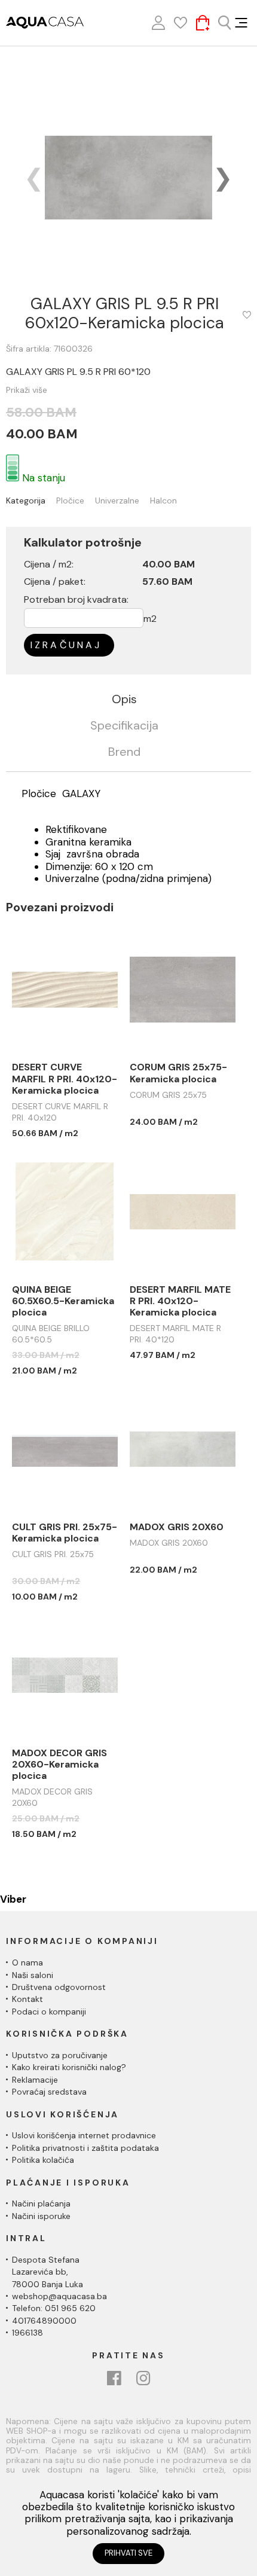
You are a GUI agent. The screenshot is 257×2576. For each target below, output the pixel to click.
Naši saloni (33, 1975)
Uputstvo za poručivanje (60, 2055)
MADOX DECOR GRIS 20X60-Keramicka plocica (59, 1765)
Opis (124, 700)
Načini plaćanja (41, 2203)
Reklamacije (35, 2080)
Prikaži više (27, 390)
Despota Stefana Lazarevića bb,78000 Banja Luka (48, 2272)
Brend (124, 752)
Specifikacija (124, 726)
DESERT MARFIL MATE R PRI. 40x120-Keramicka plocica (180, 1301)
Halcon (163, 501)
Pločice (70, 501)
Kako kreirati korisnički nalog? (69, 2067)
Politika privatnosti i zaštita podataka (85, 2148)
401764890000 (44, 2321)
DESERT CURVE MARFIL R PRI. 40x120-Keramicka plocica (65, 1079)
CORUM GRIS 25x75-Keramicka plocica (178, 1073)
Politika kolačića (43, 2160)
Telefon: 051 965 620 (54, 2308)
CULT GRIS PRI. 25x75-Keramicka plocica (65, 1533)
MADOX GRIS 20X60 (177, 1527)
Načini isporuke (41, 2216)
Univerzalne (117, 501)
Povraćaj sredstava (49, 2092)
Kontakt (27, 1999)
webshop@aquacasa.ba (59, 2296)
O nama (27, 1962)
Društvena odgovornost (59, 1987)
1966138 (27, 2333)
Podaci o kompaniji (49, 2012)
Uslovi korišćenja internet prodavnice (84, 2135)
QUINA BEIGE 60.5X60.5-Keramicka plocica (63, 1301)
